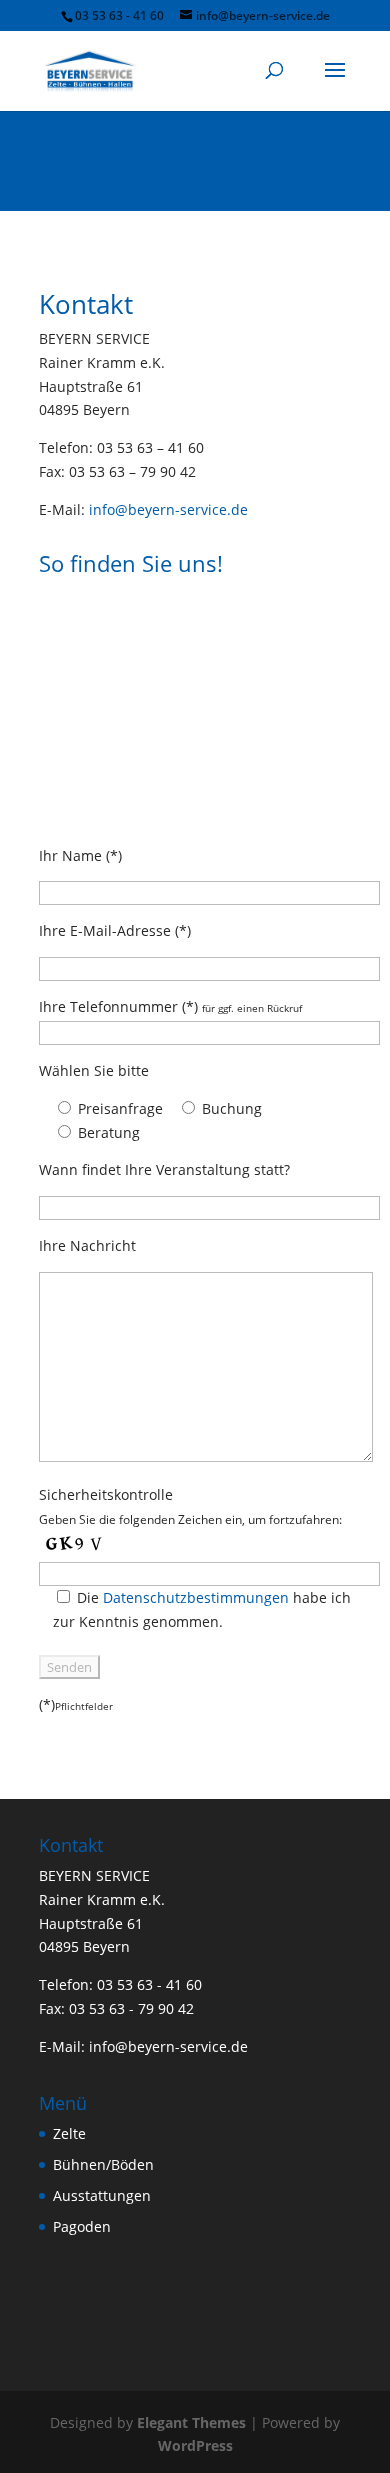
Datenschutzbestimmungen (196, 1597)
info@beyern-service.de (168, 509)
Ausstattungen (102, 2195)
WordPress (195, 2445)
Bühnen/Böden (103, 2164)
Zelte (69, 2133)
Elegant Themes (191, 2422)
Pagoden (82, 2226)
